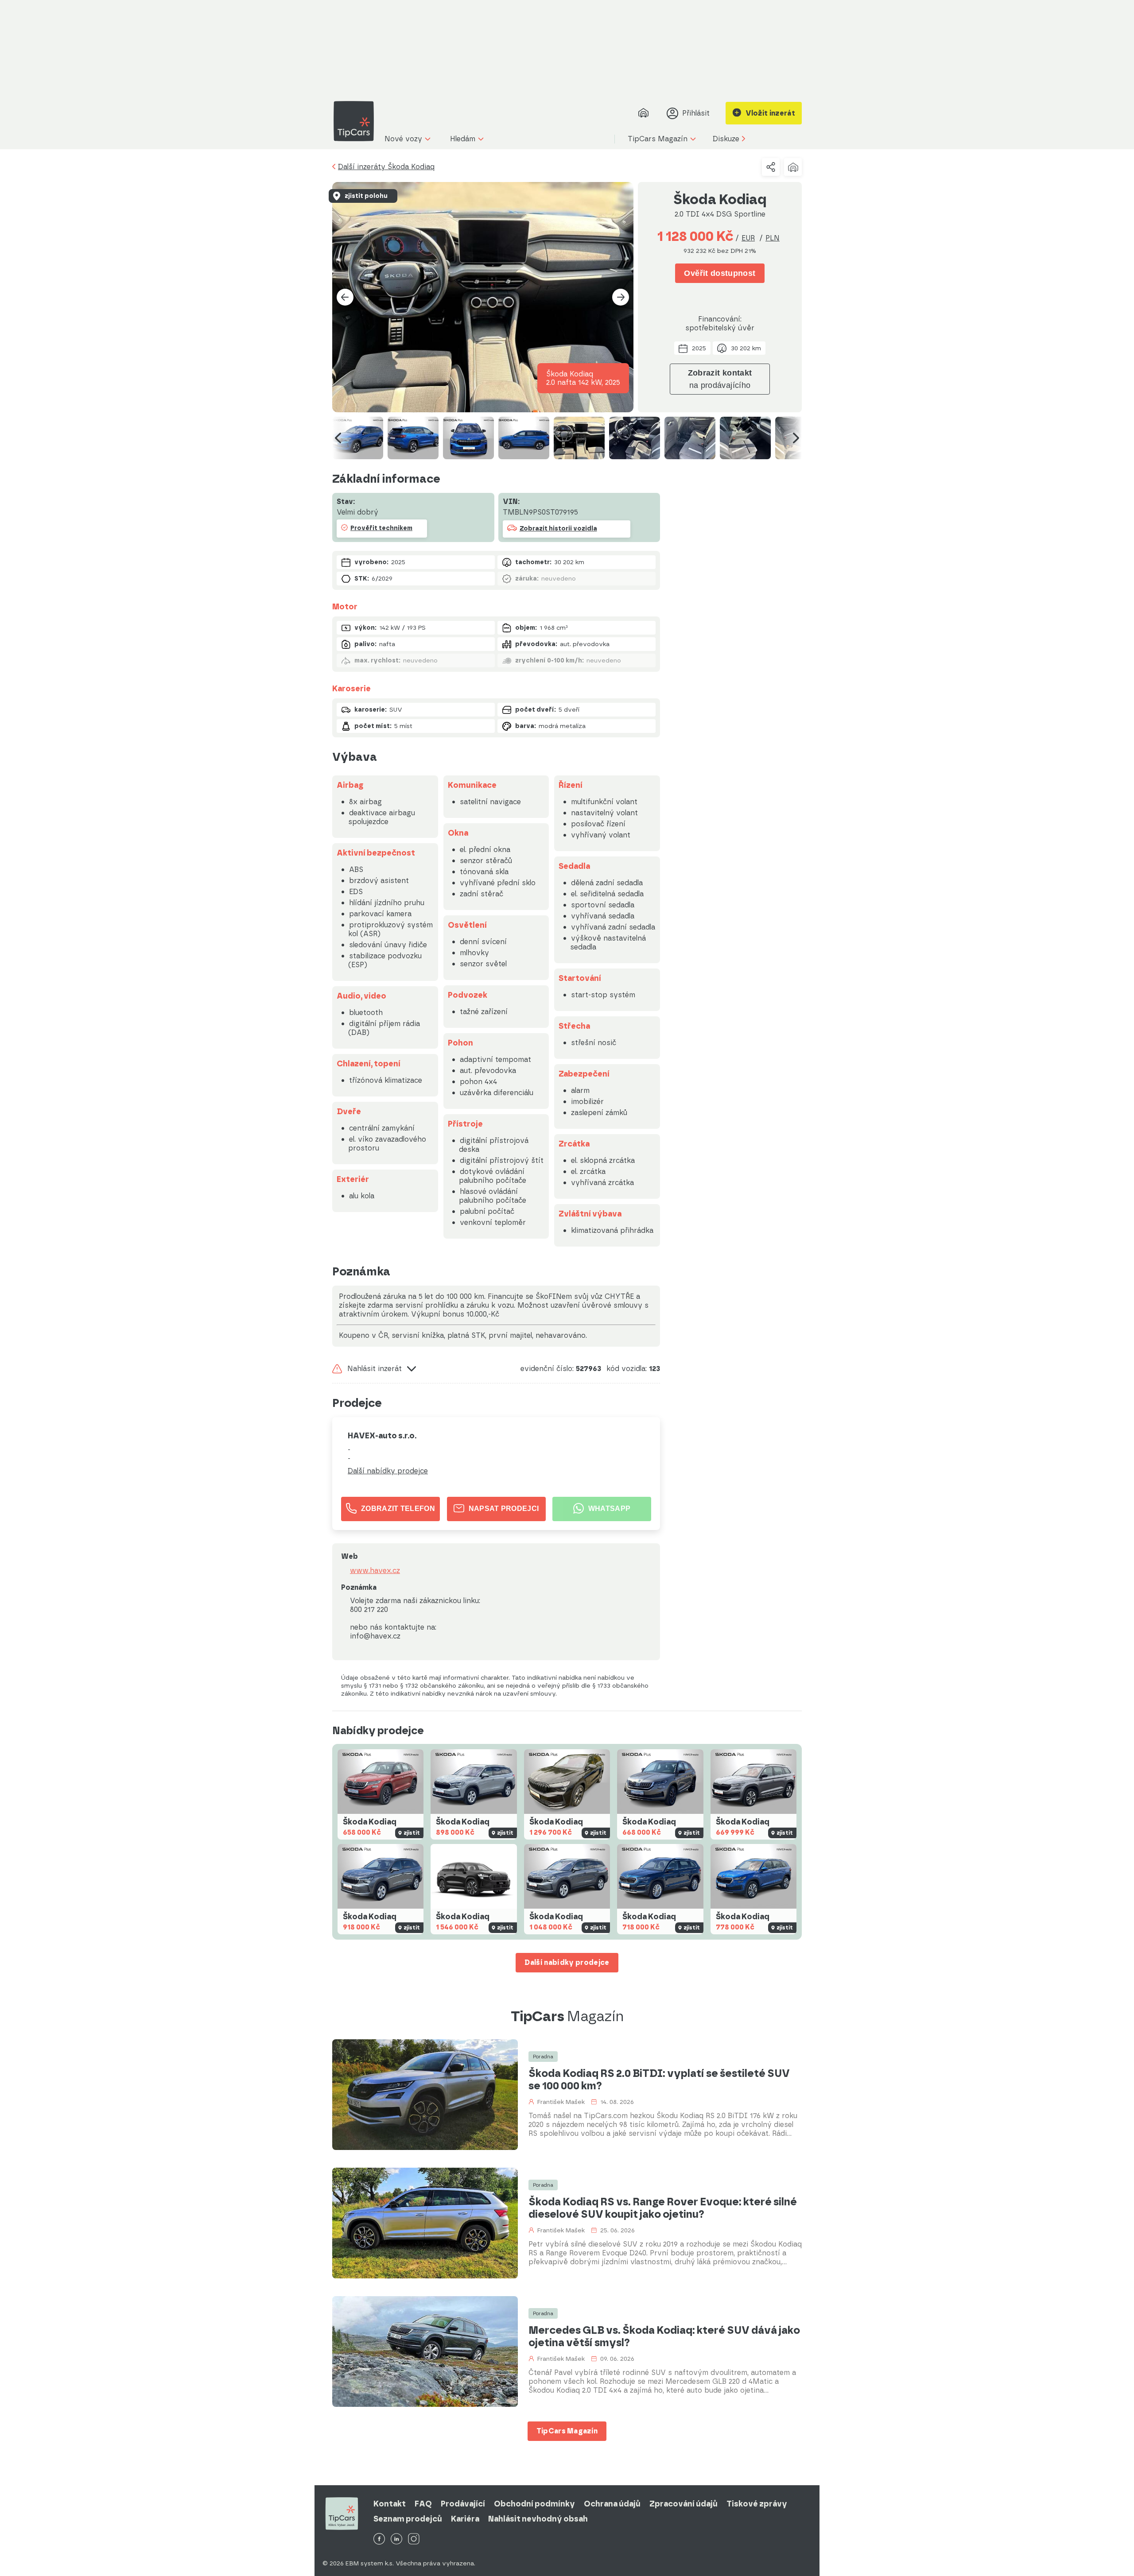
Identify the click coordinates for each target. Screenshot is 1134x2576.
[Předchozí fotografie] (345, 297)
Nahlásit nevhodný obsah (538, 2519)
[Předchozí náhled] (338, 438)
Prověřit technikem (381, 528)
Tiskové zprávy (757, 2504)
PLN (773, 238)
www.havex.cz (375, 1571)
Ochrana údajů (612, 2504)
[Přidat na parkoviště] (793, 167)
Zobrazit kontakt (720, 379)
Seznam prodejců (408, 2519)
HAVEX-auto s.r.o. (382, 1436)
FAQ (423, 2504)
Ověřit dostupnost (720, 273)
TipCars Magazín (567, 2431)
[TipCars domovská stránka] (357, 121)
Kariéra (465, 2519)
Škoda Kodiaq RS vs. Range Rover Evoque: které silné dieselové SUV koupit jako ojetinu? (663, 2208)
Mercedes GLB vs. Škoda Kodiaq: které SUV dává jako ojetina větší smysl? (664, 2336)
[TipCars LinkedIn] (396, 2539)
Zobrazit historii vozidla (558, 529)
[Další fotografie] (621, 297)
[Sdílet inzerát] (771, 167)
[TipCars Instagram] (414, 2539)
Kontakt (390, 2504)
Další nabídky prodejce (388, 1471)
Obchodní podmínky (534, 2504)
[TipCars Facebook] (379, 2539)
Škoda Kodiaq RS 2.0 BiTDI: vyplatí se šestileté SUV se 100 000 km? (659, 2080)
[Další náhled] (796, 438)
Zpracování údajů (684, 2504)
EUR (748, 238)
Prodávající (463, 2504)
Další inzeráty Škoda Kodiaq (386, 167)
